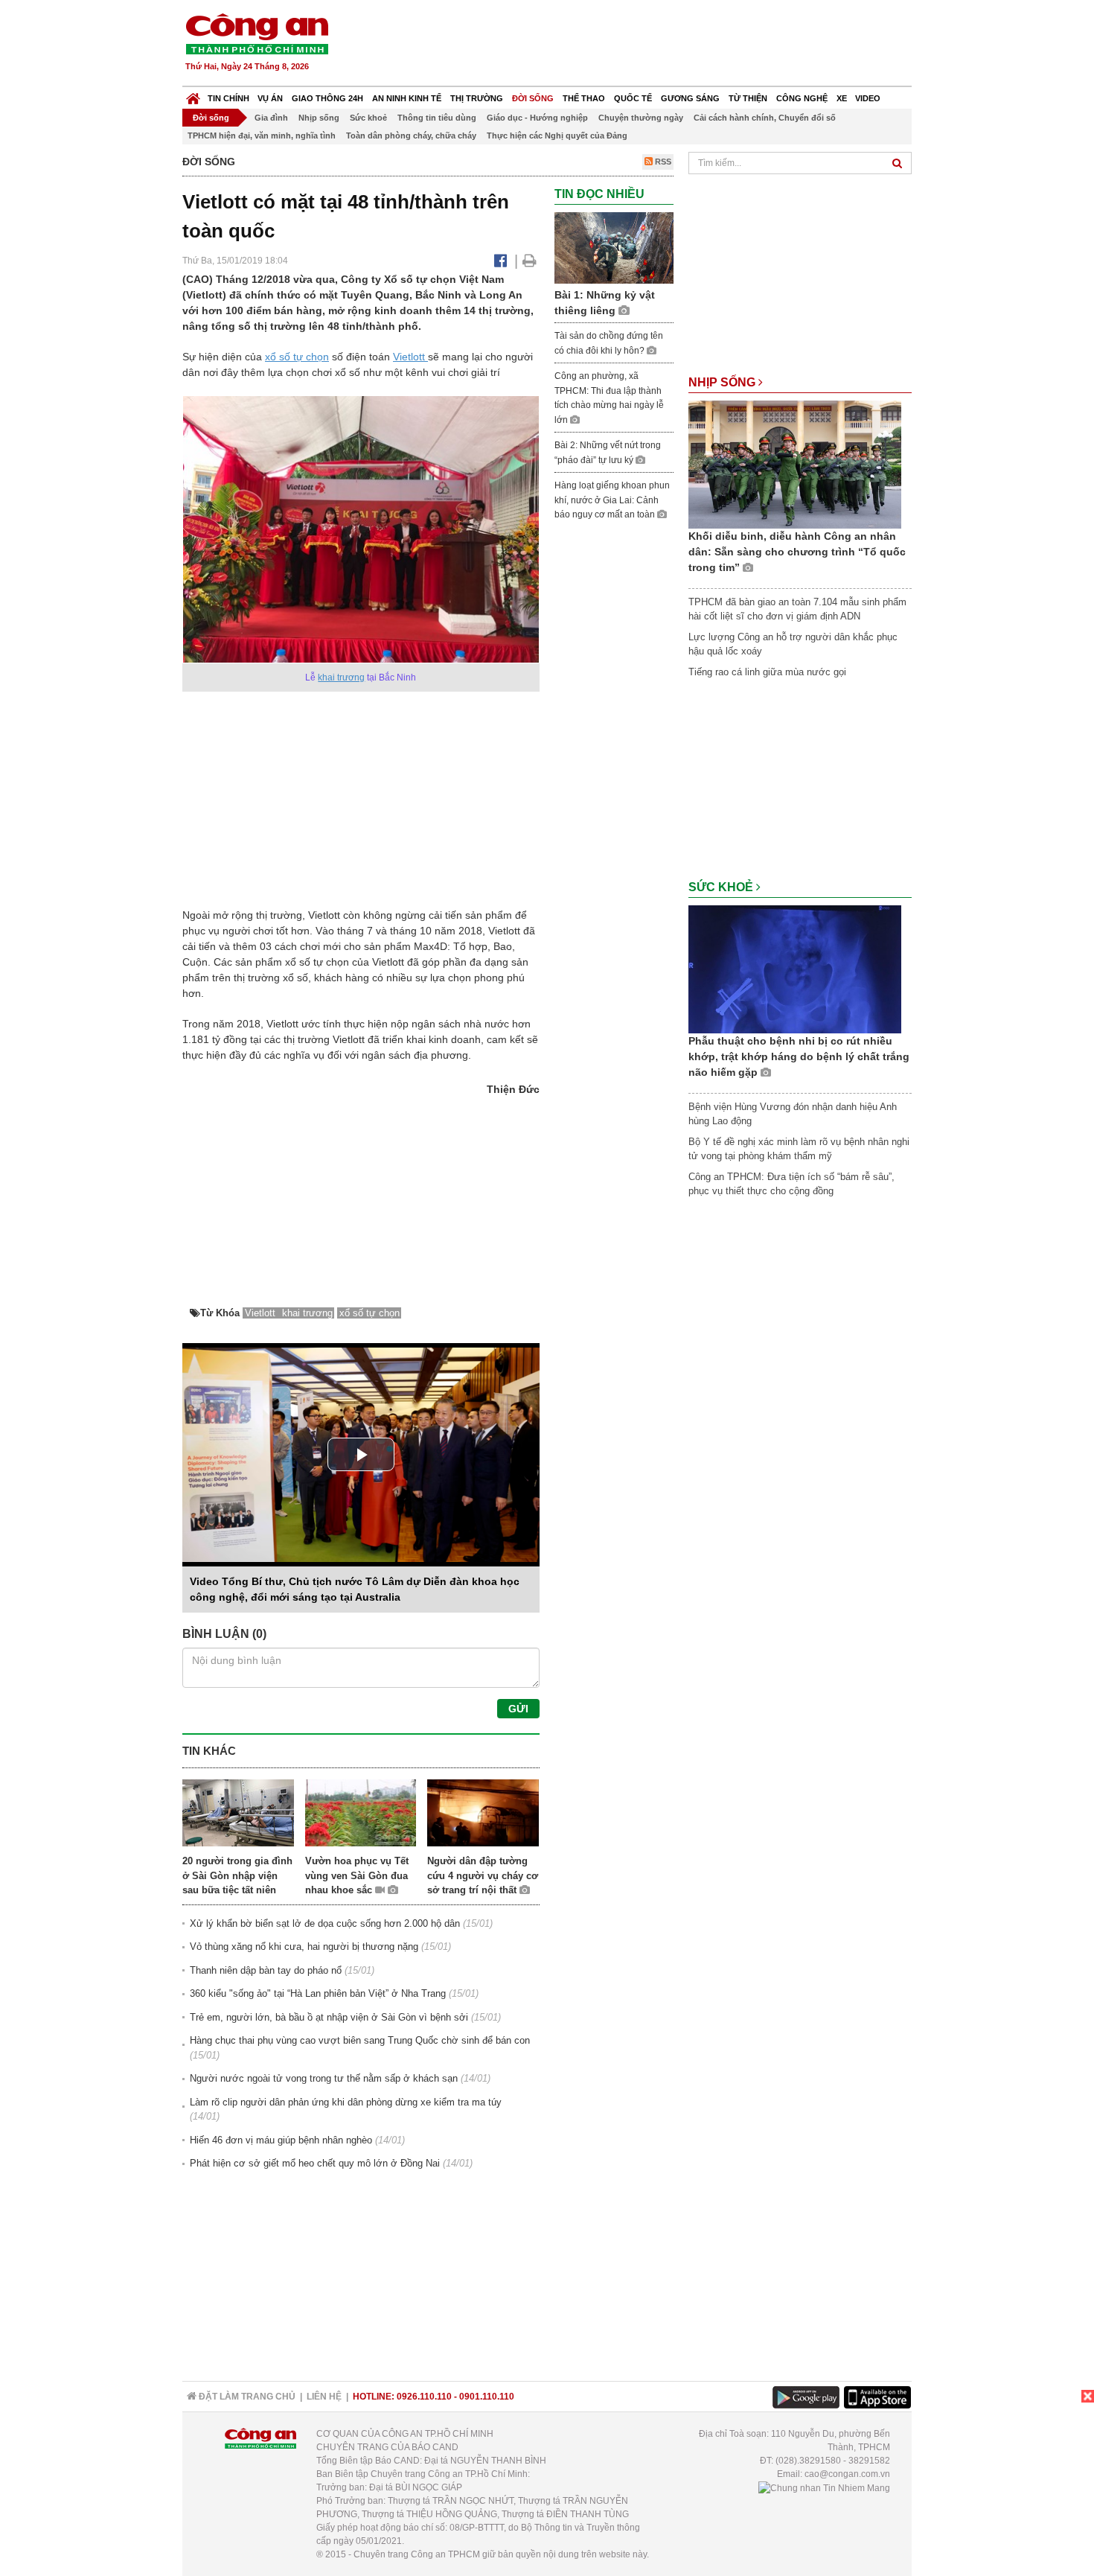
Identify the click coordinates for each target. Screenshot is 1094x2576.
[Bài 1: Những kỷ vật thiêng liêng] (614, 248)
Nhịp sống (319, 118)
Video (868, 98)
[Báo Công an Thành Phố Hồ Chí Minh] (193, 95)
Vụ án (270, 98)
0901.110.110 (487, 2397)
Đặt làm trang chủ (246, 2397)
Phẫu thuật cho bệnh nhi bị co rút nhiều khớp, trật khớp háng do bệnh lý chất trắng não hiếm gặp (799, 1056)
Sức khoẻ (368, 118)
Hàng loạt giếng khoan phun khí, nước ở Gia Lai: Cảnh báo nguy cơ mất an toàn (612, 500)
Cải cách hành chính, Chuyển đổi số (765, 118)
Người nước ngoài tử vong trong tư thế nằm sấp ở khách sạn (324, 2078)
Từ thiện (748, 98)
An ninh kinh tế (407, 98)
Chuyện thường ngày (641, 118)
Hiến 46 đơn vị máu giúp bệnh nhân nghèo (281, 2140)
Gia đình (271, 118)
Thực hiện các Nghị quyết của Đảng (557, 136)
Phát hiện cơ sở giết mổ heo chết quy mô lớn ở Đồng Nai (315, 2163)
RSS (662, 162)
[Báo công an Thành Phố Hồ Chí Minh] (257, 33)
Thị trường (477, 98)
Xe (842, 98)
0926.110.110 (424, 2397)
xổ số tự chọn (297, 357)
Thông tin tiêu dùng (437, 118)
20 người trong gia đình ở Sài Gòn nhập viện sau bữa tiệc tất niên (237, 1875)
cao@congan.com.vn (847, 2474)
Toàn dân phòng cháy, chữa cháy (411, 136)
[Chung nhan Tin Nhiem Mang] (824, 2487)
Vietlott (410, 357)
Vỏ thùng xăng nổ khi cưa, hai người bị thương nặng (304, 1947)
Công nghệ (802, 98)
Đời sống (533, 98)
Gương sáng (690, 98)
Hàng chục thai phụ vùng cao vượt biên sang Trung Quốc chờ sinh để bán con (360, 2040)
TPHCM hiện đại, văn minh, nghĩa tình (262, 136)
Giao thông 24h (327, 98)
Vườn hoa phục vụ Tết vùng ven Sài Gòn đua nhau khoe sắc (357, 1875)
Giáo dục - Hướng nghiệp (537, 118)
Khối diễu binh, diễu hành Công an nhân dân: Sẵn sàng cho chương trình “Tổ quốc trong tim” (797, 552)
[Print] (530, 261)
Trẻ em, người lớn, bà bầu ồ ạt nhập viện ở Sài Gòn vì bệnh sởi (329, 2017)
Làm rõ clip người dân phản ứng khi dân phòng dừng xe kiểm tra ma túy (346, 2102)
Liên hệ (324, 2397)
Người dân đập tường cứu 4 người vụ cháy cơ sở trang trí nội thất (483, 1875)
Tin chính (228, 98)
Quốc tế (633, 98)
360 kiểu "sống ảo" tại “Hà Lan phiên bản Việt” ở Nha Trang (318, 1993)
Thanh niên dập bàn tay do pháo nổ (266, 1970)
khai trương (341, 678)
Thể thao (584, 98)
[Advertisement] (642, 45)
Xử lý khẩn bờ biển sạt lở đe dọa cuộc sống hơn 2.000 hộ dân (325, 1923)
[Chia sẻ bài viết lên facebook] (500, 261)
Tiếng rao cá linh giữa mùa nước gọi (767, 672)
